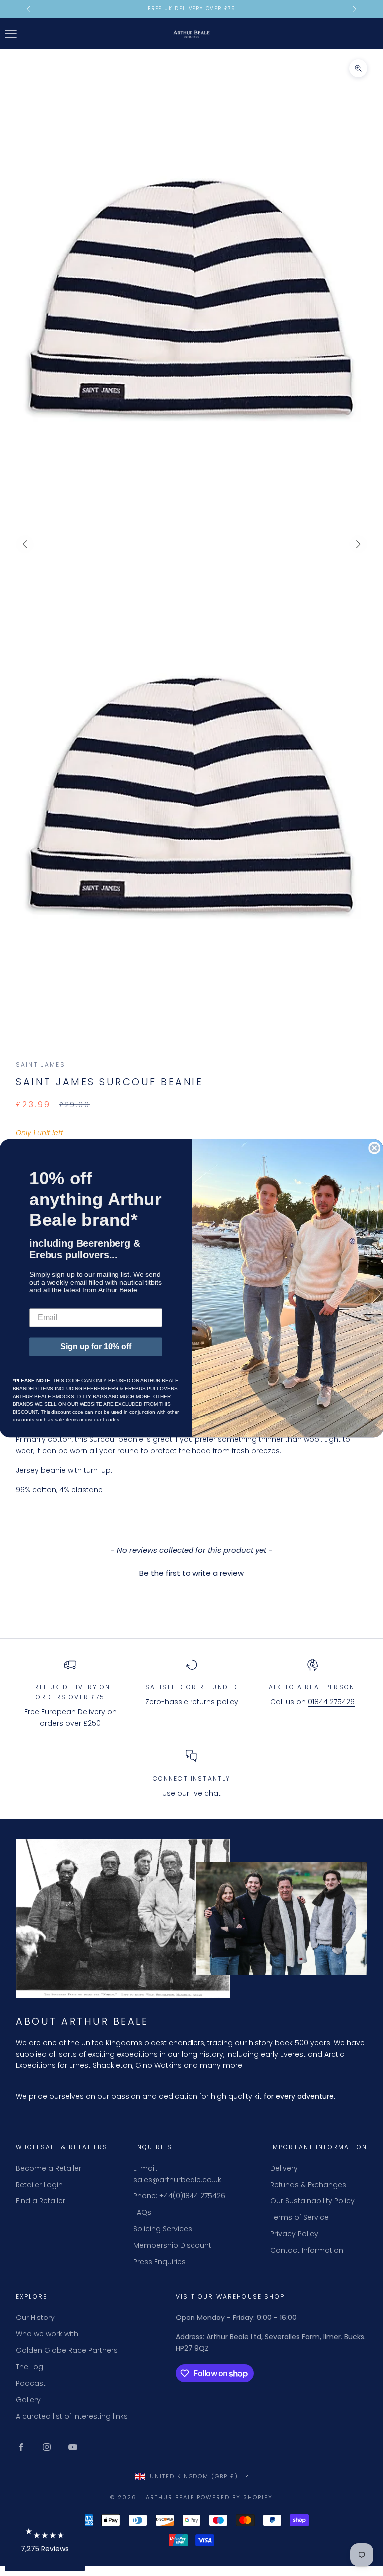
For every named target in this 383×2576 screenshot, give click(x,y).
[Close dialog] (374, 1148)
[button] (45, 2537)
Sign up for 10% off (96, 1347)
